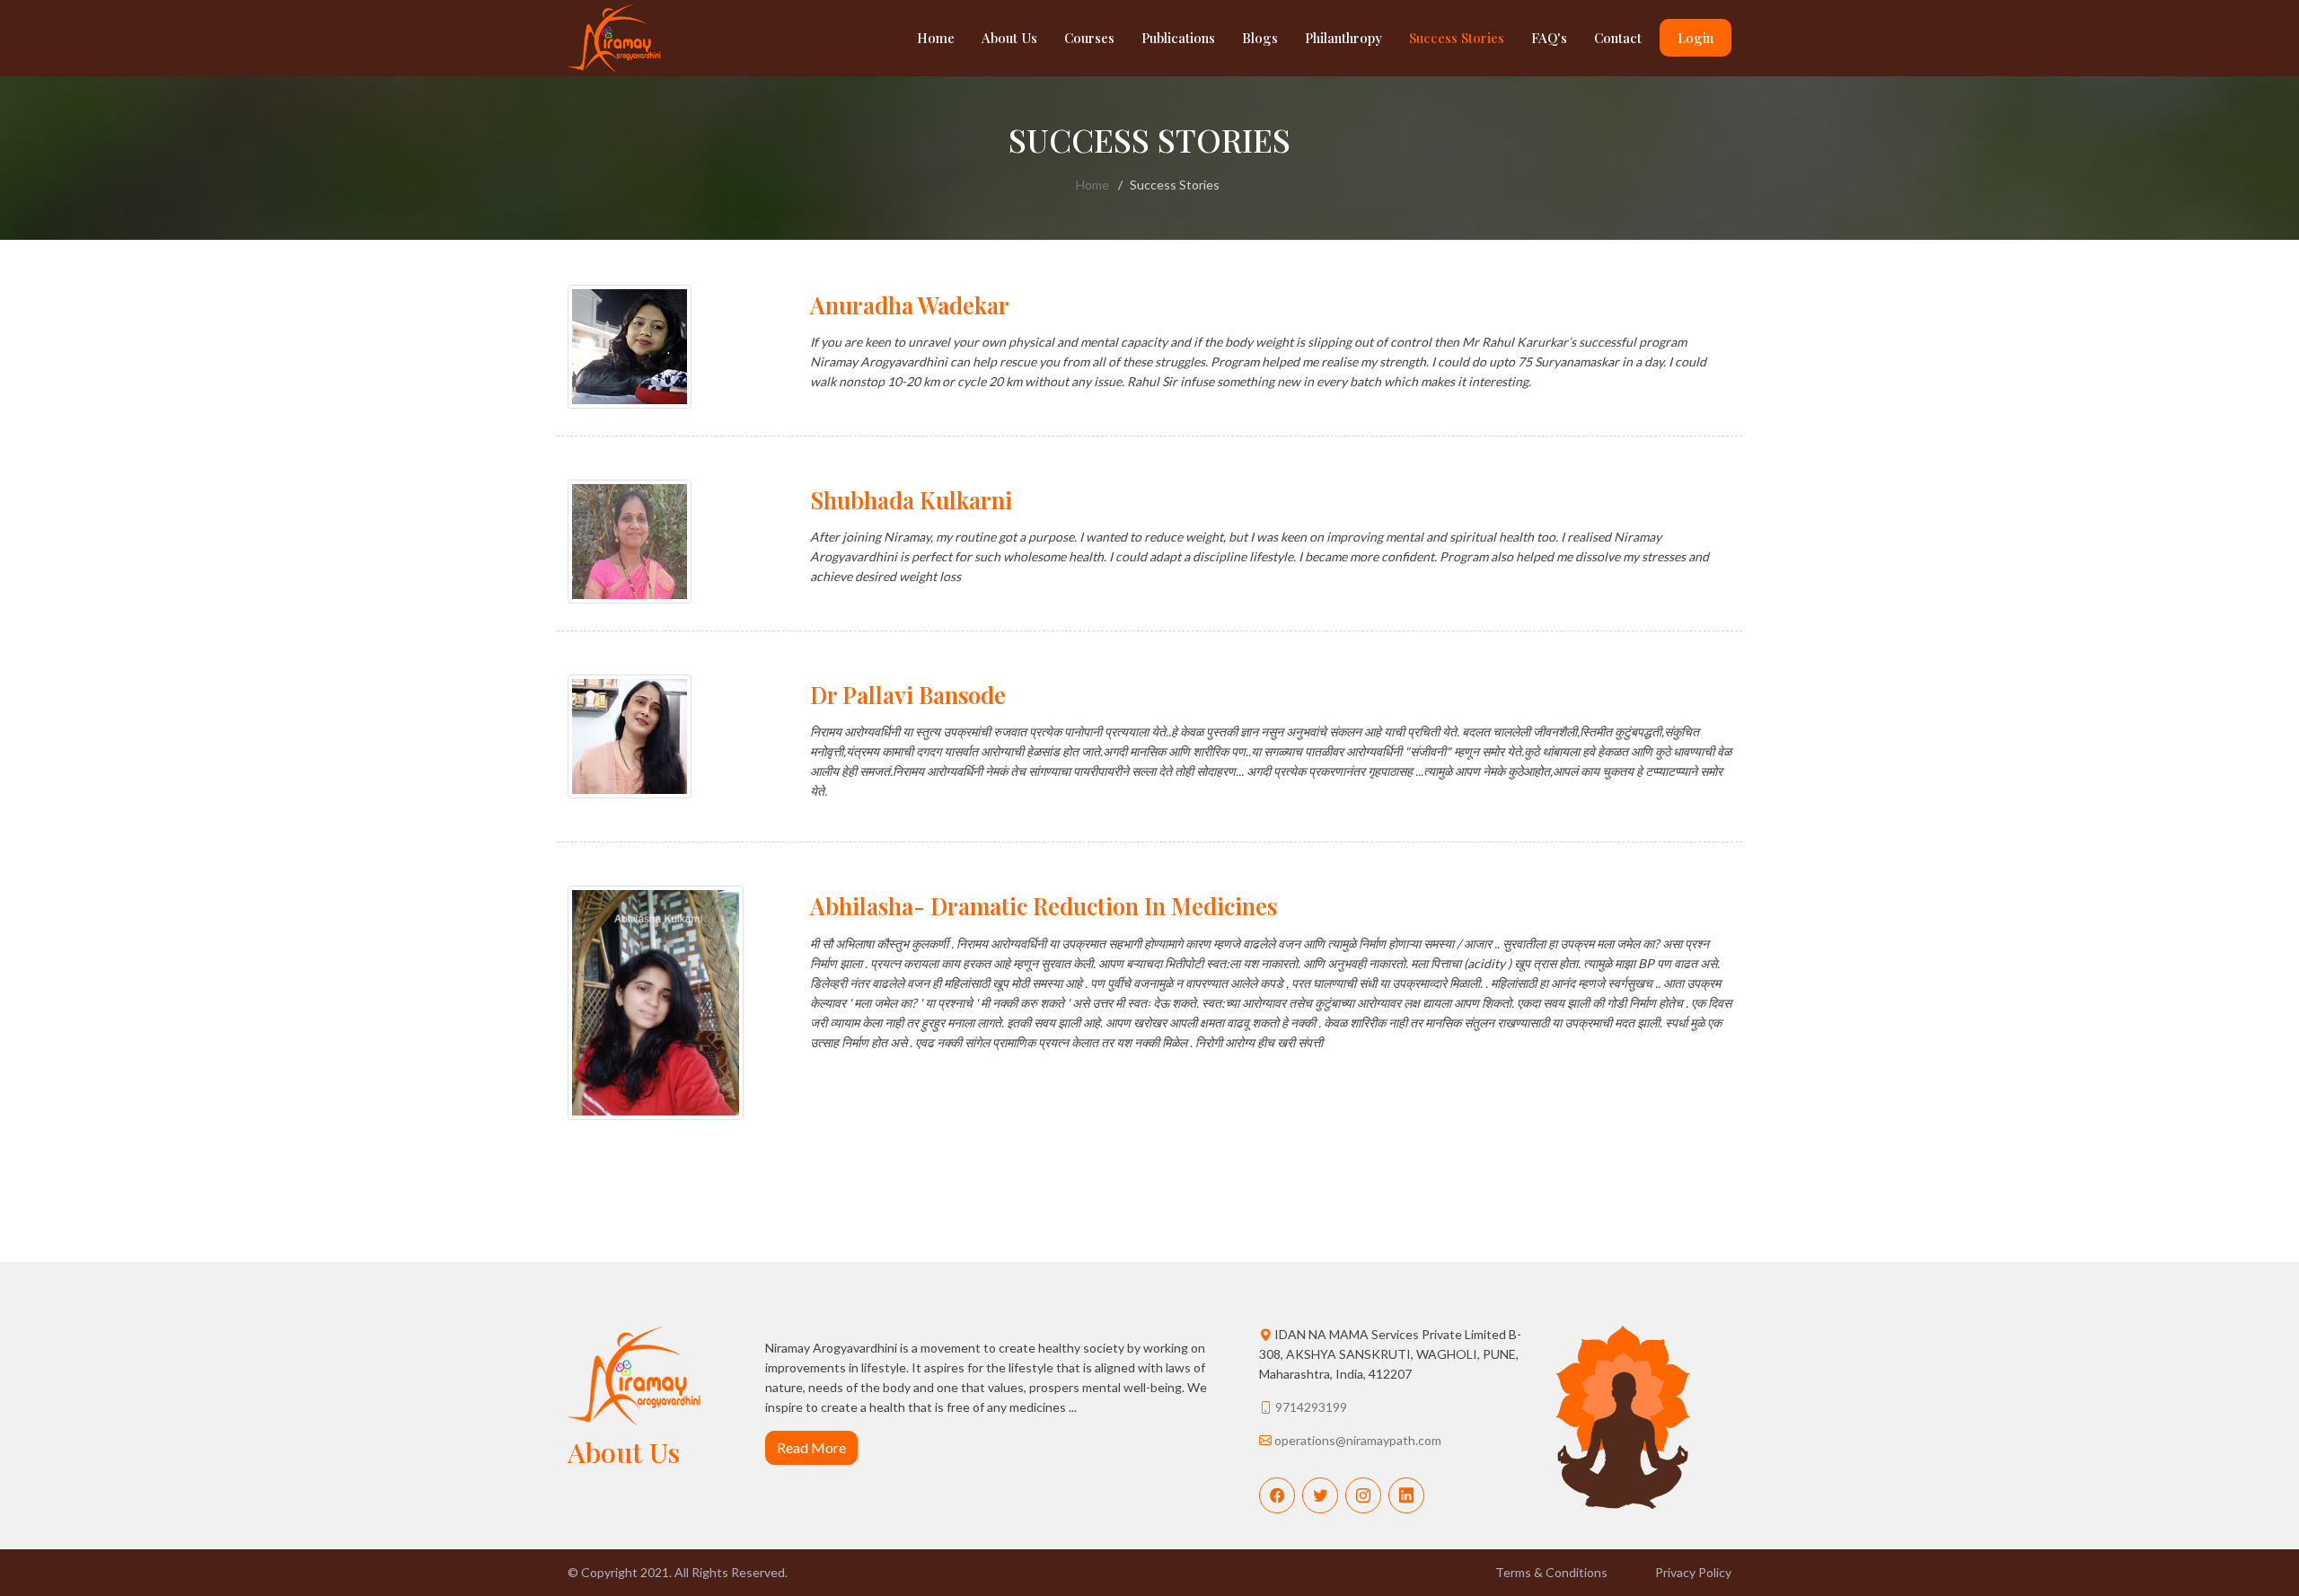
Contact (1618, 38)
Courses (1089, 38)
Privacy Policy (1693, 1572)
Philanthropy (1343, 38)
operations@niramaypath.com (1358, 1440)
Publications (1178, 38)
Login (1696, 38)
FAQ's (1549, 38)
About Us (1009, 38)
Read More (811, 1447)
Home (936, 38)
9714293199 (1311, 1407)
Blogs (1260, 38)
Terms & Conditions (1551, 1572)
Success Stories (1457, 38)
